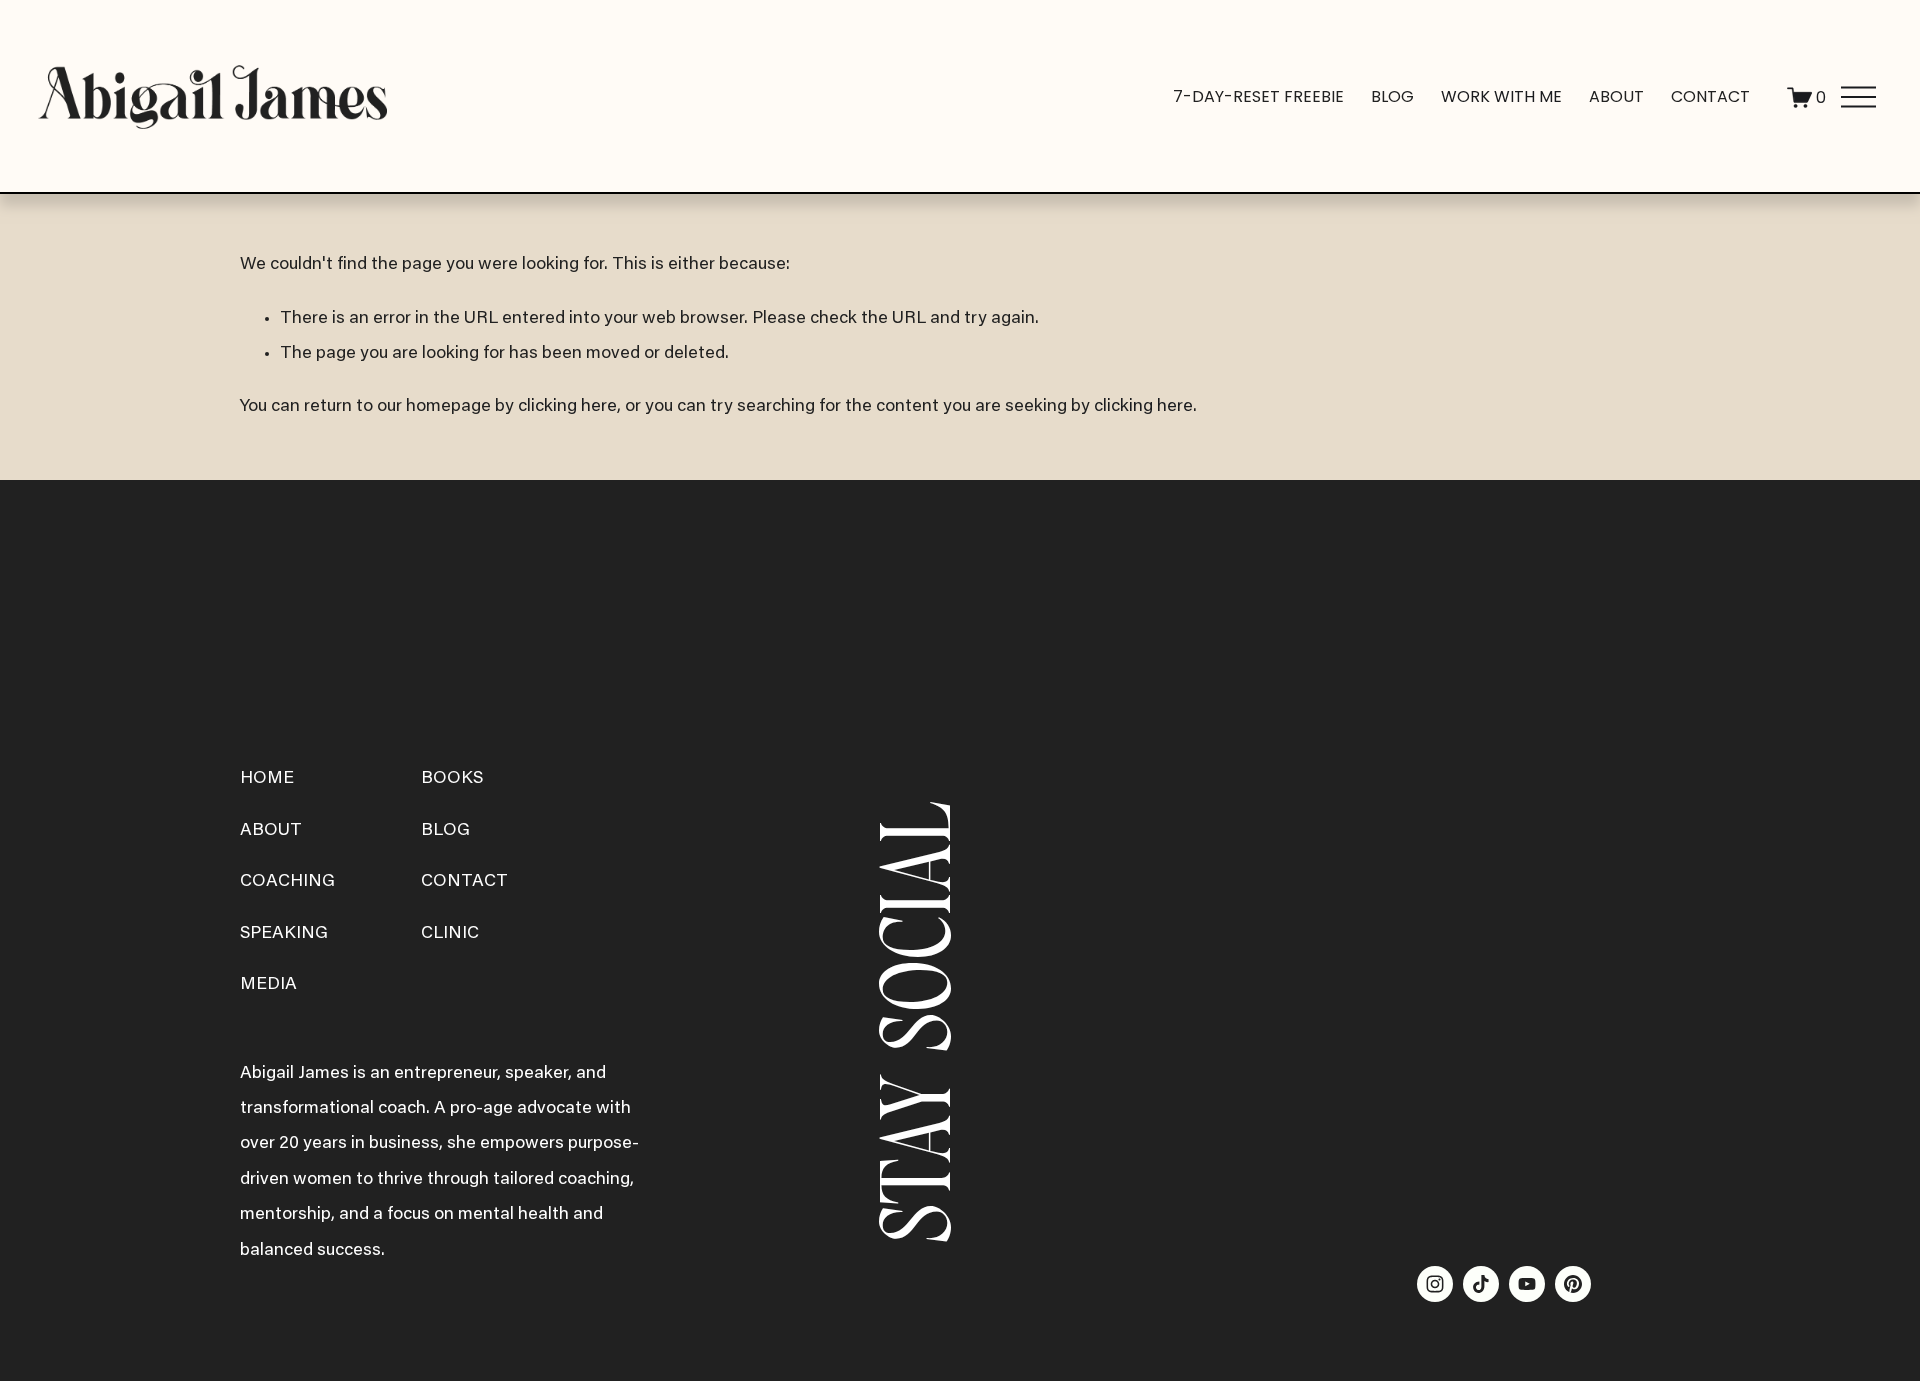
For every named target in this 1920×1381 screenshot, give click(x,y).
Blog (1392, 96)
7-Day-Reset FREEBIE (1258, 96)
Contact (1710, 96)
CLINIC (450, 934)
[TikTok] (1481, 1284)
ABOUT (271, 831)
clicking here (567, 407)
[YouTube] (1527, 1284)
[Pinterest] (1573, 1284)
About (1616, 96)
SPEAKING (284, 934)
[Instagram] (1435, 1284)
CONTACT (464, 882)
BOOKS (452, 779)
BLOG (445, 831)
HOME (267, 779)
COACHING (287, 882)
